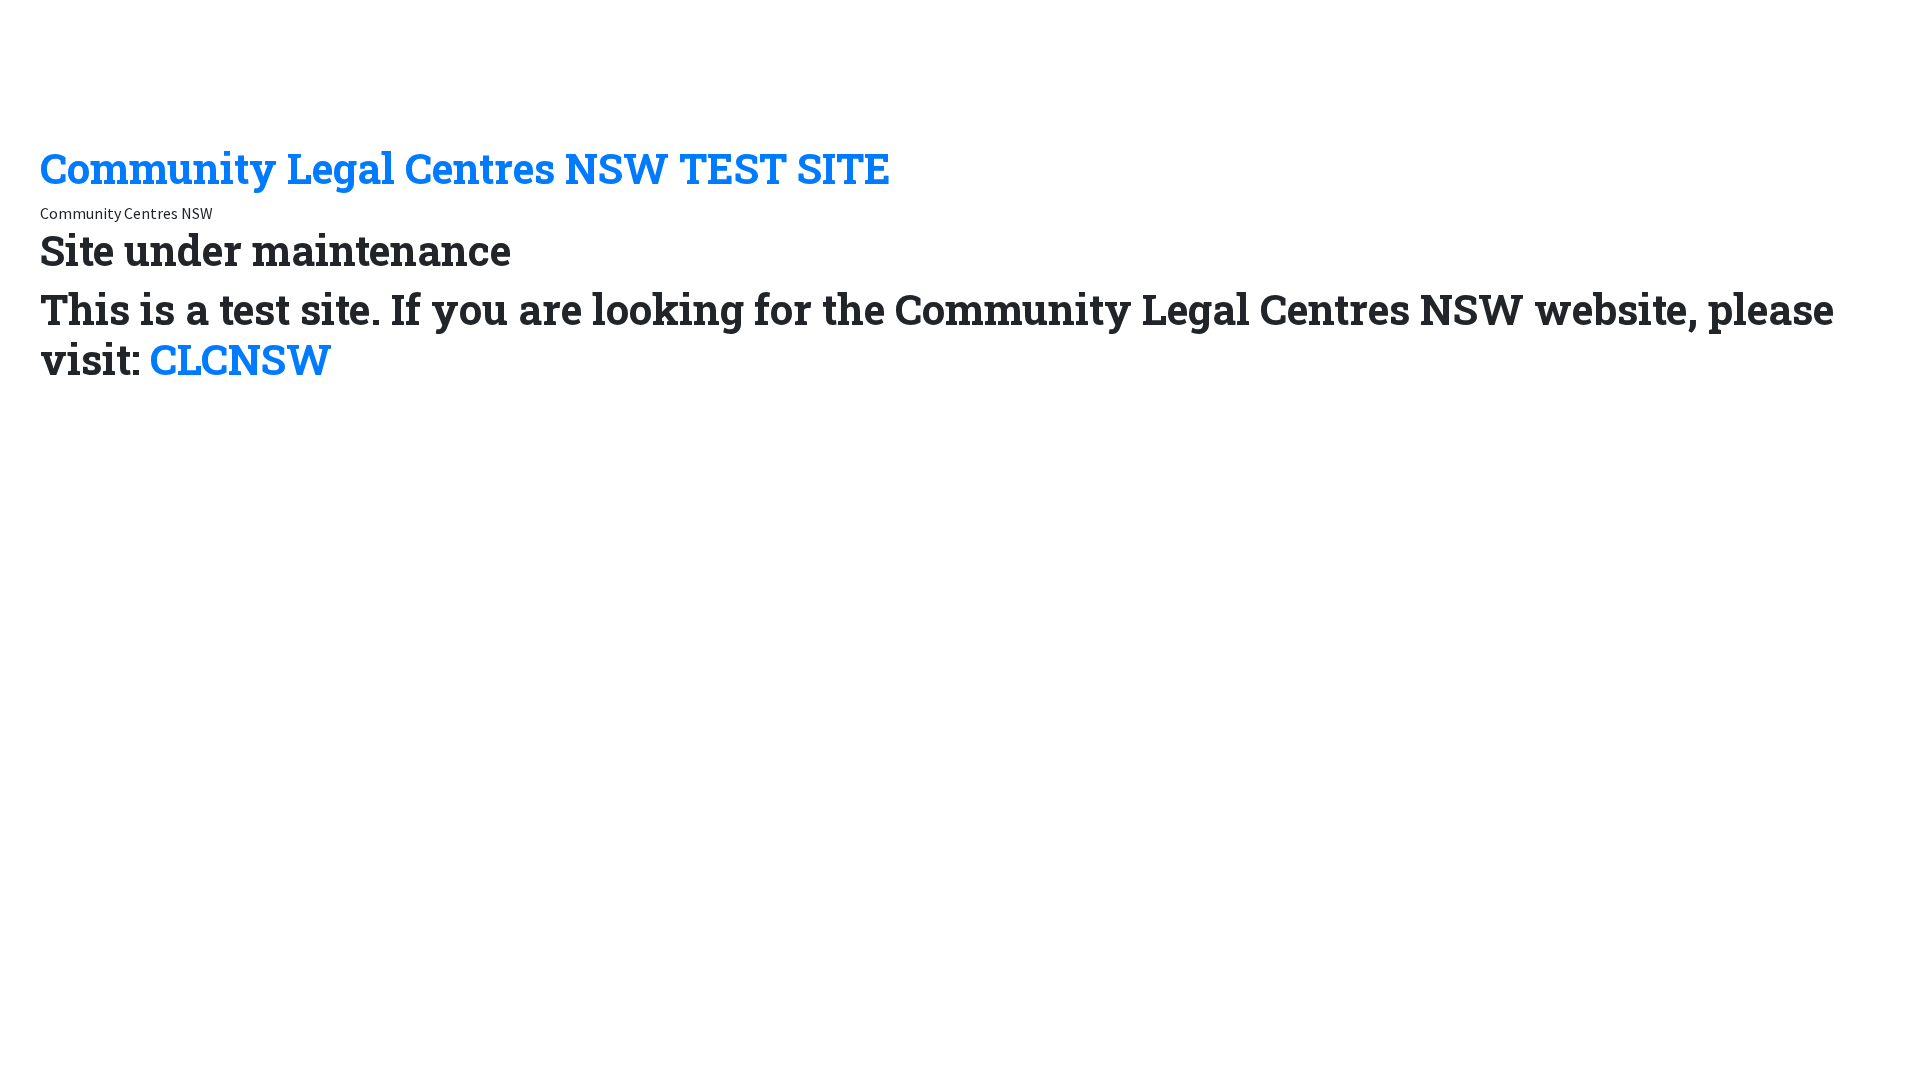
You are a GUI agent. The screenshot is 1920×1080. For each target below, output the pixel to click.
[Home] (140, 69)
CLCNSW (241, 358)
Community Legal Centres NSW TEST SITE (465, 167)
